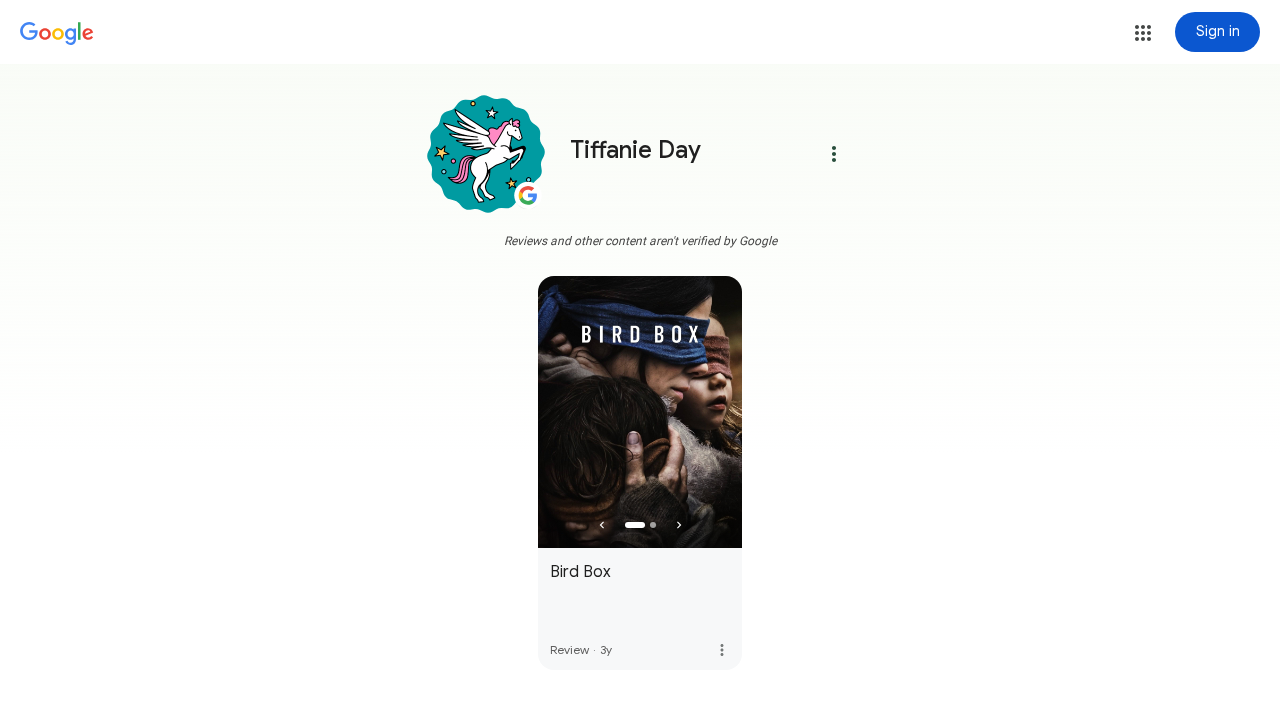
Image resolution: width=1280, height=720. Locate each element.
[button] (1143, 33)
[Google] (57, 34)
